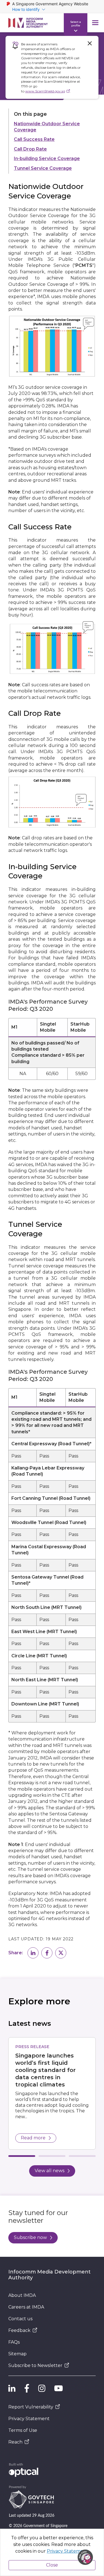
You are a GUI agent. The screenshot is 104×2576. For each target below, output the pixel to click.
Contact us (20, 2319)
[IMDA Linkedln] (12, 2388)
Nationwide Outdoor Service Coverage (47, 127)
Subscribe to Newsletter (35, 2365)
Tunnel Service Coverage (43, 168)
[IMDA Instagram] (42, 2388)
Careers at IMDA (26, 2307)
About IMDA (22, 2295)
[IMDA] (28, 23)
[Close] (90, 43)
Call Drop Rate (30, 149)
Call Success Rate (34, 139)
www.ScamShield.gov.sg (45, 91)
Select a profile (76, 23)
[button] (33, 1953)
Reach (15, 2442)
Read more (33, 2138)
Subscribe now (30, 2237)
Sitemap (17, 2354)
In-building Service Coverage (47, 158)
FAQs (14, 2342)
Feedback (19, 2330)
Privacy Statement (29, 2419)
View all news (50, 2171)
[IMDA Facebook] (27, 2388)
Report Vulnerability (31, 2407)
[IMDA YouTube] (59, 2388)
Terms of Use (23, 2430)
